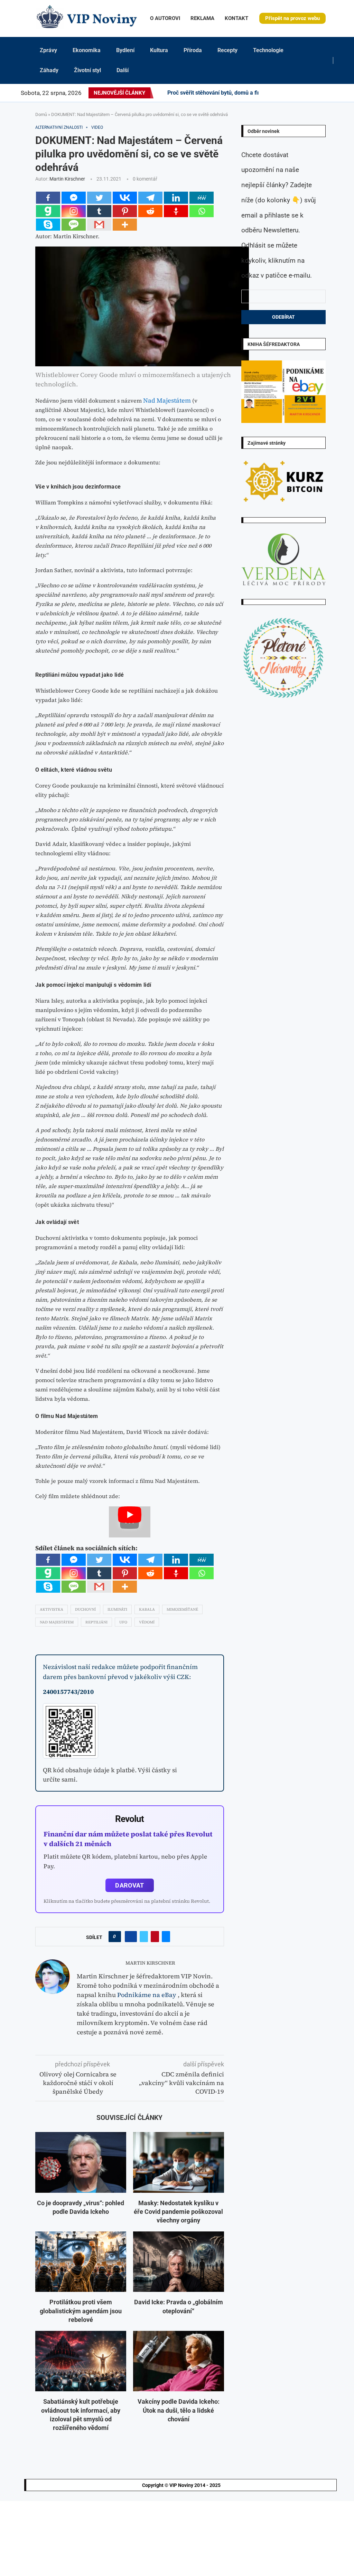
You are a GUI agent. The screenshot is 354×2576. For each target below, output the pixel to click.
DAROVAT (129, 1885)
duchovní (85, 1609)
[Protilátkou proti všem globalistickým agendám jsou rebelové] (81, 2262)
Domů (41, 114)
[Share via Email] (166, 1937)
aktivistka (52, 1609)
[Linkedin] (286, 93)
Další (123, 70)
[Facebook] (268, 93)
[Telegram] (336, 93)
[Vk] (307, 93)
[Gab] (48, 211)
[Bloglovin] (311, 93)
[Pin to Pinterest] (155, 1937)
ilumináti (117, 1609)
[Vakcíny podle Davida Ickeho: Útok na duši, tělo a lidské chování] (179, 2361)
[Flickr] (290, 93)
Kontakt (236, 18)
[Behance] (295, 93)
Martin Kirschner (67, 179)
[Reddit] (340, 93)
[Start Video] (130, 1522)
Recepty (227, 50)
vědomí (147, 1622)
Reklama (202, 18)
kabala (147, 1609)
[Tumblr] (299, 93)
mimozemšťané (182, 1609)
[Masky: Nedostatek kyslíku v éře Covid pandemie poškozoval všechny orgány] (179, 2162)
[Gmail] (99, 225)
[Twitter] (274, 93)
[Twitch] (319, 93)
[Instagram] (278, 93)
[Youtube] (303, 93)
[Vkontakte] (125, 198)
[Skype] (48, 225)
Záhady (49, 70)
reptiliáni (96, 1622)
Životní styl (87, 70)
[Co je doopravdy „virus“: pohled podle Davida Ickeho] (81, 2162)
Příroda (193, 50)
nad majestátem (57, 1622)
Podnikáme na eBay (147, 1995)
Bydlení (125, 50)
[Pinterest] (282, 93)
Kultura (159, 50)
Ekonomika (87, 50)
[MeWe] (202, 198)
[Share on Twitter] (144, 1937)
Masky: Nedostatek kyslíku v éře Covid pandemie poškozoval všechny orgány (178, 2212)
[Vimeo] (325, 93)
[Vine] (315, 93)
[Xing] (332, 93)
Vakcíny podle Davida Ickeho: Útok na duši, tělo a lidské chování (179, 2410)
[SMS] (74, 225)
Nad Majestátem (167, 400)
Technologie (268, 50)
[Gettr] (176, 211)
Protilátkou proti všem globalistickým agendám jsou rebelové (81, 2311)
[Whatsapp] (202, 211)
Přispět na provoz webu (292, 18)
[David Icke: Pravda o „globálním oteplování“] (179, 2262)
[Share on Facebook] (131, 1937)
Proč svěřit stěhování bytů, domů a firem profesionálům (236, 93)
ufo (123, 1622)
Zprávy (48, 50)
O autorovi (165, 18)
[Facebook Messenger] (74, 198)
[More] (125, 225)
